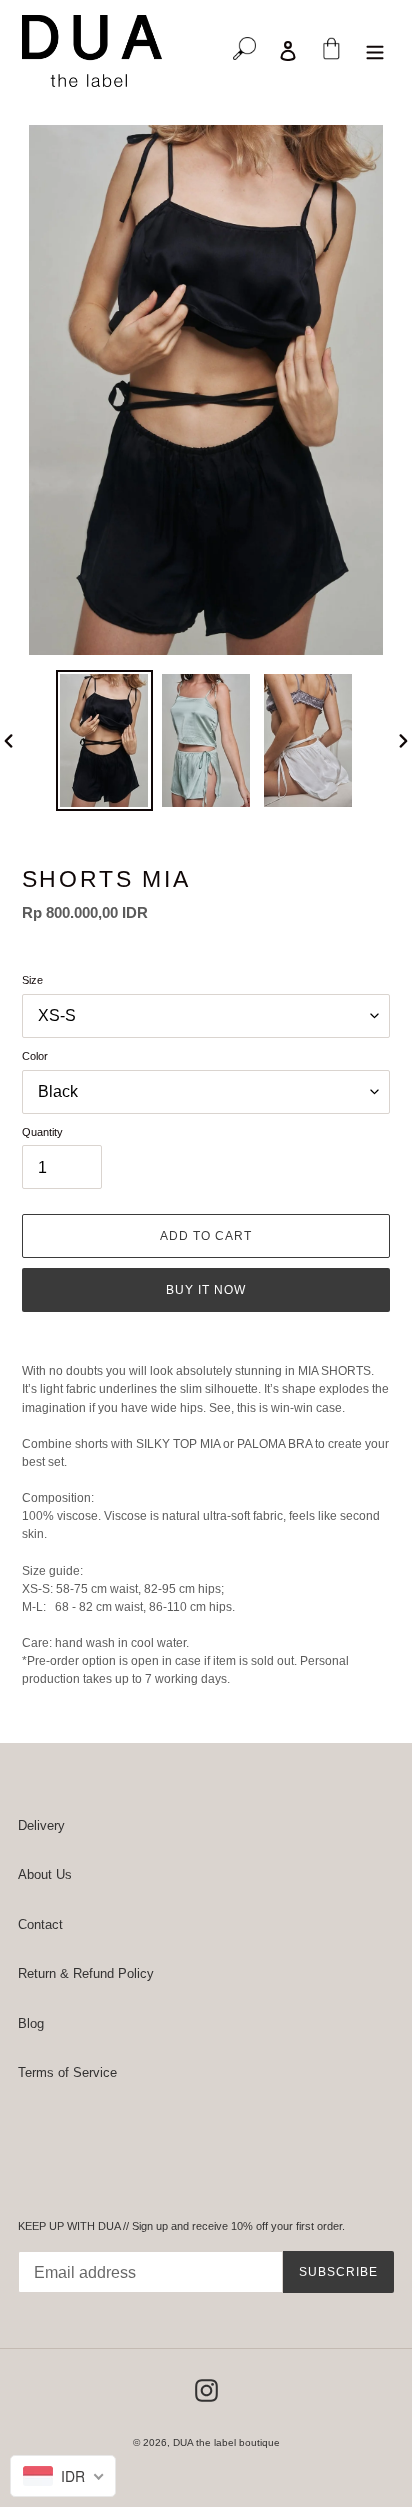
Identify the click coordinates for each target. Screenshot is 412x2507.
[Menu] (376, 50)
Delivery (41, 1825)
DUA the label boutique (226, 2442)
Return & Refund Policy (86, 1973)
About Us (45, 1874)
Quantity (42, 1132)
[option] (104, 740)
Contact (40, 1924)
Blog (31, 2023)
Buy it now (206, 1290)
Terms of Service (67, 2072)
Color (35, 1056)
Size (32, 980)
